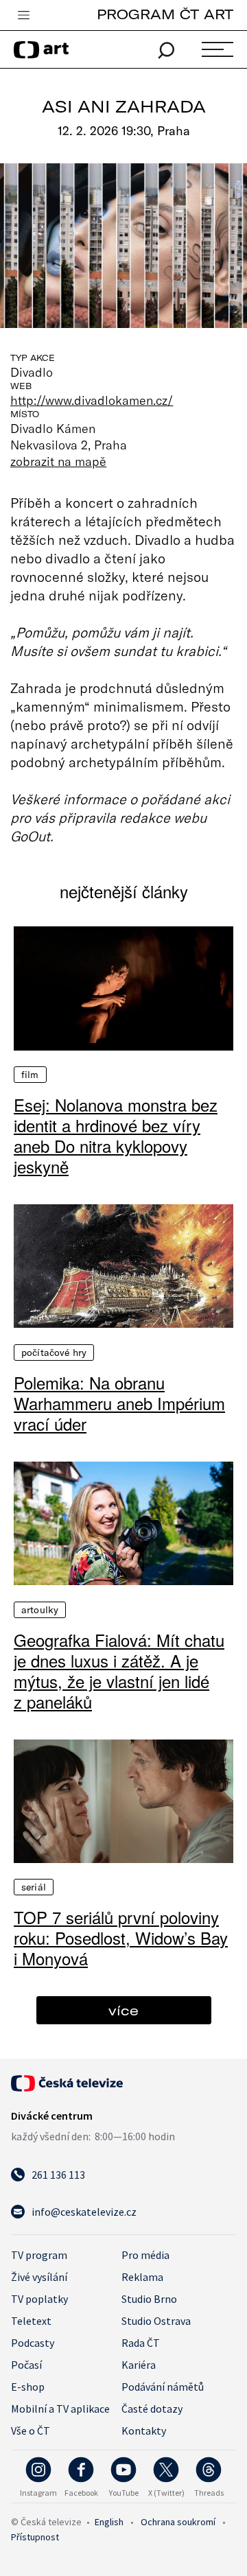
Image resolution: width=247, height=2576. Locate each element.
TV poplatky (39, 2299)
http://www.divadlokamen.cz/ (92, 400)
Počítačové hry (54, 1353)
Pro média (145, 2255)
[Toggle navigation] (23, 16)
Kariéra (139, 2365)
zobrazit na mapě (58, 461)
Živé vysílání (39, 2277)
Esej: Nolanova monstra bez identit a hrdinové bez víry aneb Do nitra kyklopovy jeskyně (116, 1136)
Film (30, 1075)
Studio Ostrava (156, 2321)
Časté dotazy (152, 2409)
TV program (39, 2255)
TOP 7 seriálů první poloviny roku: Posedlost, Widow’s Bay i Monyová (121, 1938)
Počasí (26, 2365)
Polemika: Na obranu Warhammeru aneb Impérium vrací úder (119, 1403)
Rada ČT (141, 2343)
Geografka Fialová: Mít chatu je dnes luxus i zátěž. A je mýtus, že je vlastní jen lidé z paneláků (119, 1671)
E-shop (28, 2387)
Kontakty (144, 2431)
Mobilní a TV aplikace (60, 2409)
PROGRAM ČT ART (165, 14)
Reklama (142, 2277)
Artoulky (40, 1610)
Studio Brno (149, 2299)
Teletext (31, 2321)
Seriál (34, 1887)
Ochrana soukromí (178, 2522)
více (123, 2010)
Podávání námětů (163, 2387)
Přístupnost (35, 2537)
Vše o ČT (31, 2431)
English (109, 2522)
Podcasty (33, 2343)
